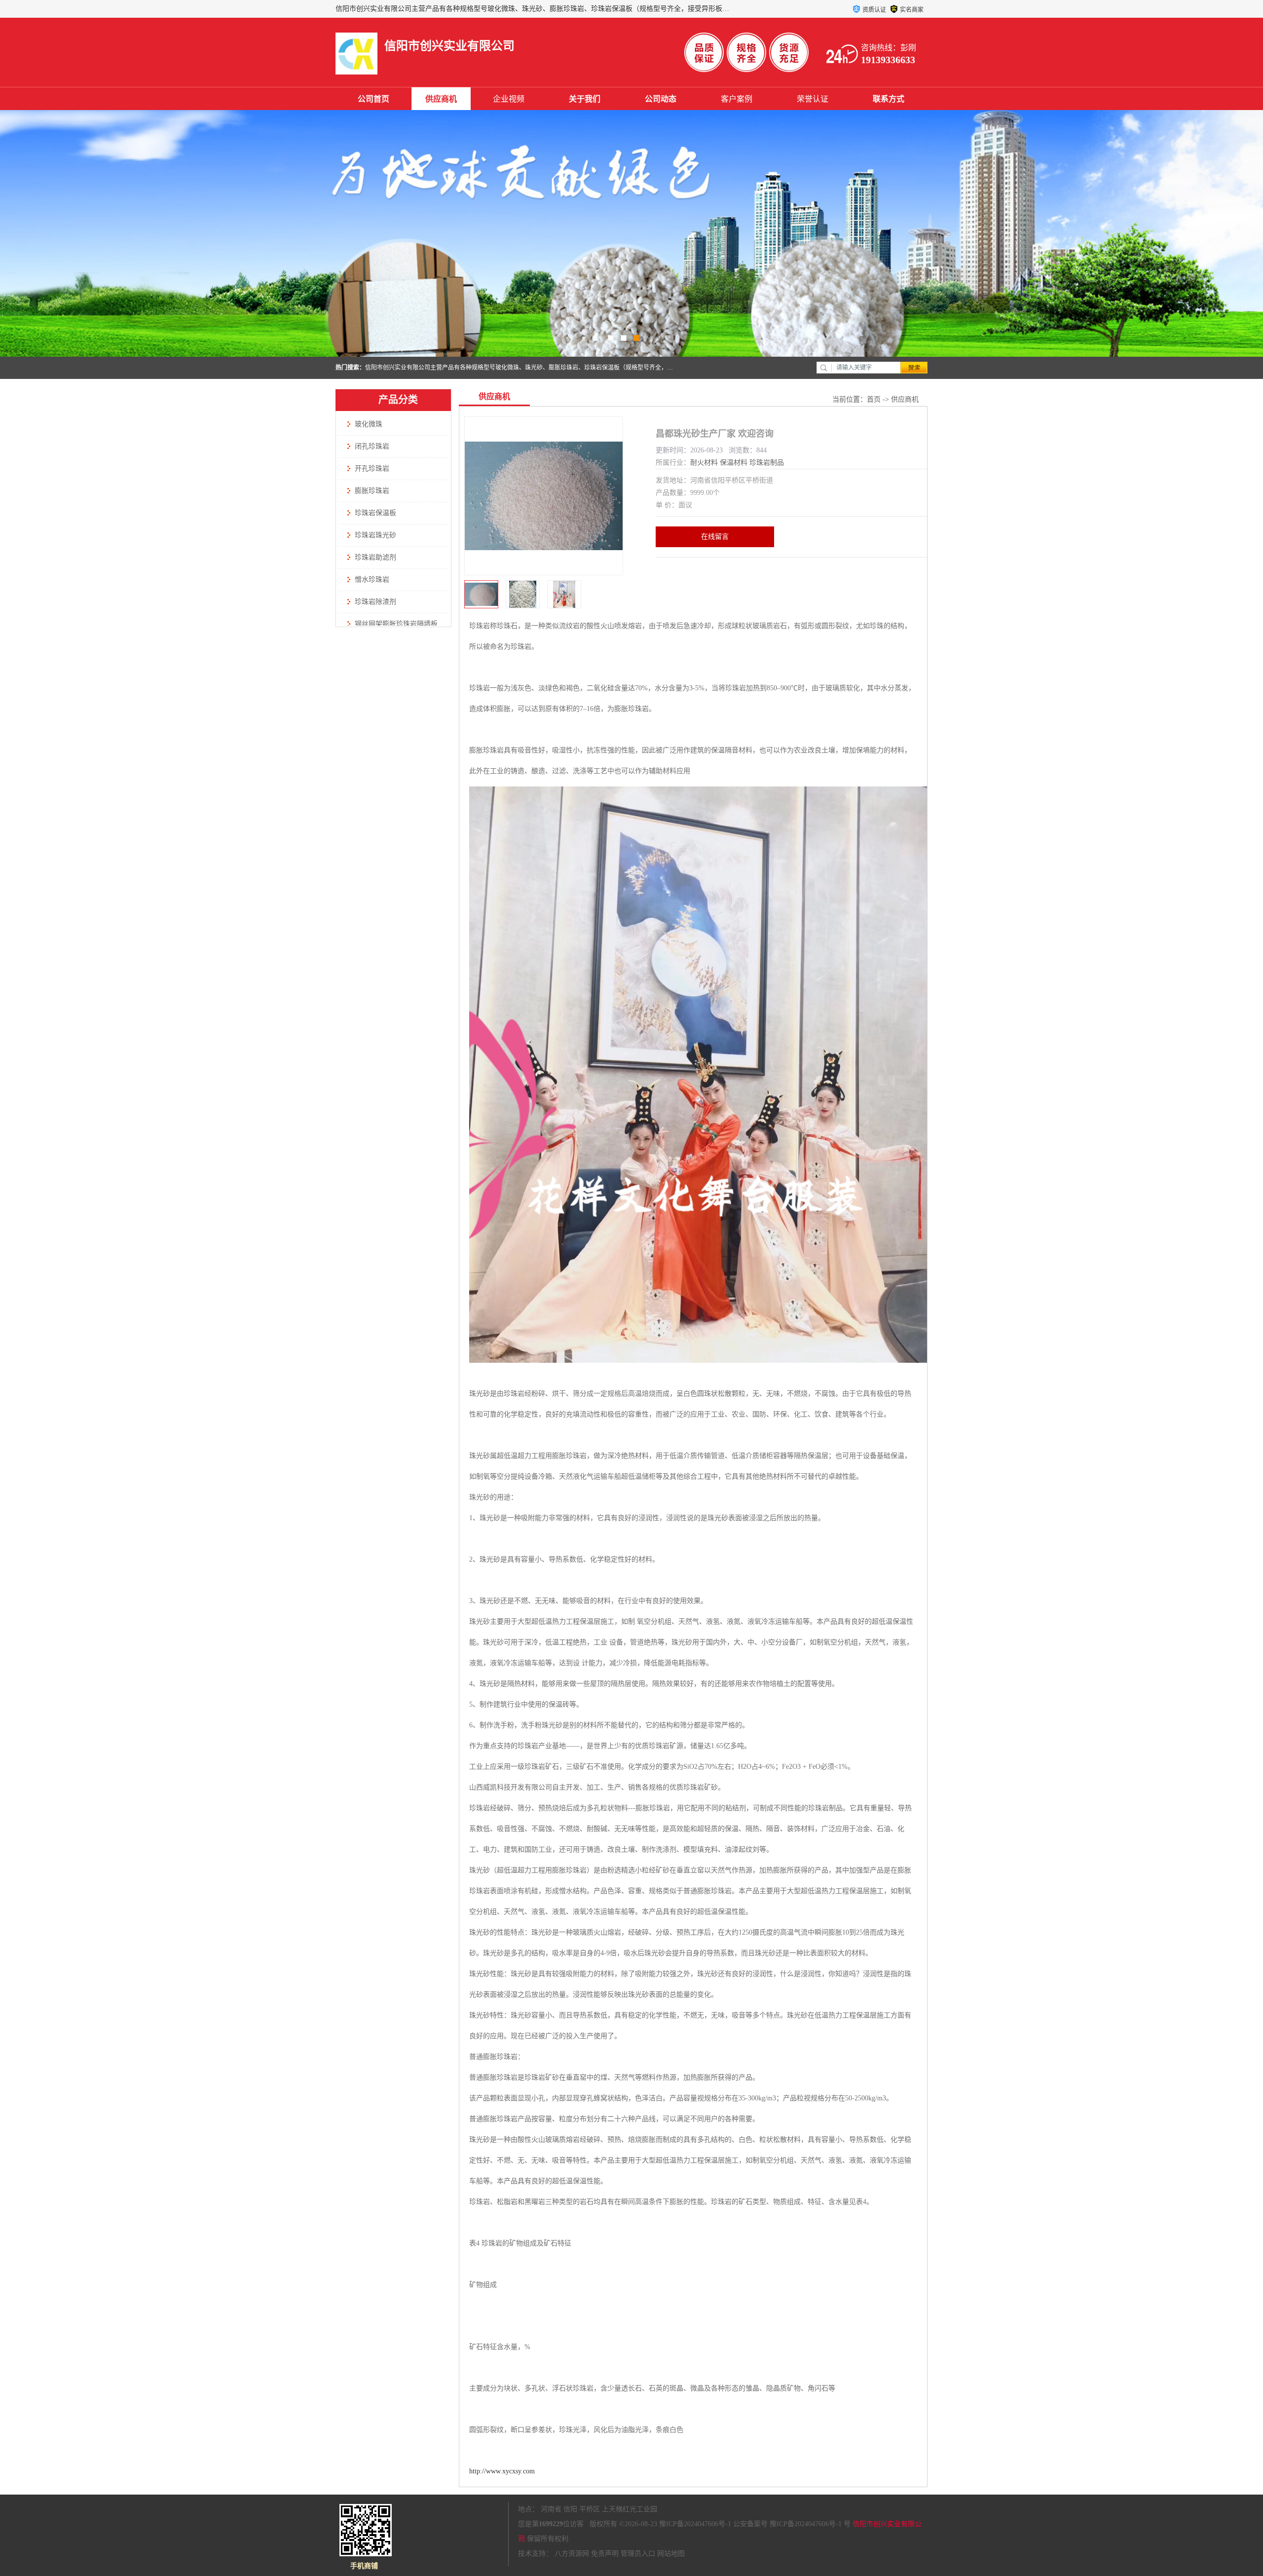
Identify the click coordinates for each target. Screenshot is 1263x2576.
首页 (874, 399)
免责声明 (605, 2554)
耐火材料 (704, 463)
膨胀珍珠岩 (372, 491)
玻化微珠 (369, 424)
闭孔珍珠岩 (372, 446)
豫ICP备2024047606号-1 (695, 2524)
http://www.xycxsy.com (502, 2471)
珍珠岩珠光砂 (375, 535)
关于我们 (585, 99)
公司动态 (661, 99)
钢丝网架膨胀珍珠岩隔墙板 (396, 624)
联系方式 (889, 99)
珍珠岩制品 (767, 463)
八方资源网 (572, 2554)
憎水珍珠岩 (372, 579)
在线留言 (715, 537)
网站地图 (671, 2554)
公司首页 (373, 99)
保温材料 (734, 463)
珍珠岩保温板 (375, 513)
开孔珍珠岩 (372, 468)
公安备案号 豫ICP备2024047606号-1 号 (792, 2524)
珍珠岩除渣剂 (375, 602)
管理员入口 (638, 2554)
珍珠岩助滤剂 (375, 557)
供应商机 (441, 99)
